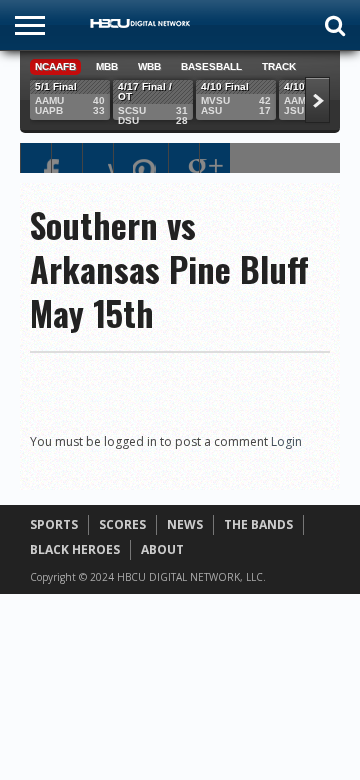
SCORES (122, 524)
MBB (107, 66)
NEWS (185, 524)
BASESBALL (211, 66)
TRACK (279, 66)
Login (286, 441)
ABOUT (162, 549)
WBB (149, 66)
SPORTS (54, 524)
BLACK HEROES (75, 549)
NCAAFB (55, 66)
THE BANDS (258, 524)
